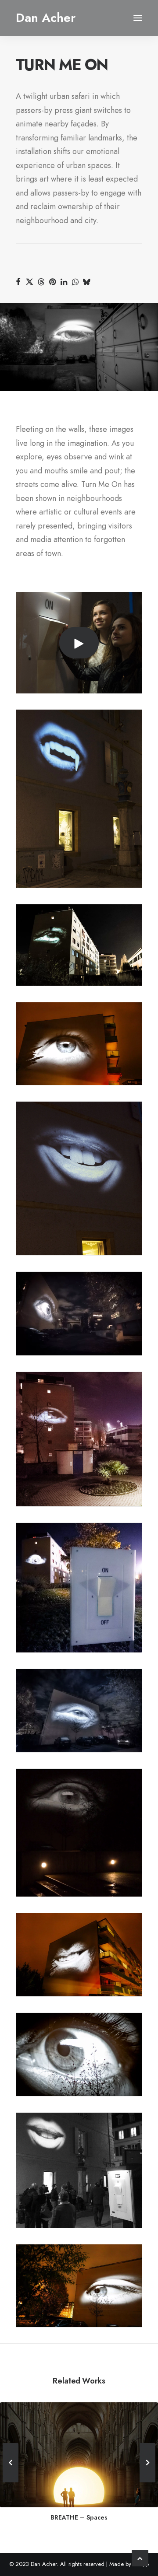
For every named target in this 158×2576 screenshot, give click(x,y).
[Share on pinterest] (52, 282)
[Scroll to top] (140, 2557)
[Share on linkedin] (64, 282)
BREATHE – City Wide (79, 2517)
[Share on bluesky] (86, 282)
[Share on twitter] (29, 282)
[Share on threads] (41, 282)
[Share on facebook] (18, 282)
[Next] (147, 2482)
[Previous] (11, 2482)
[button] (138, 18)
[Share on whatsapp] (75, 282)
